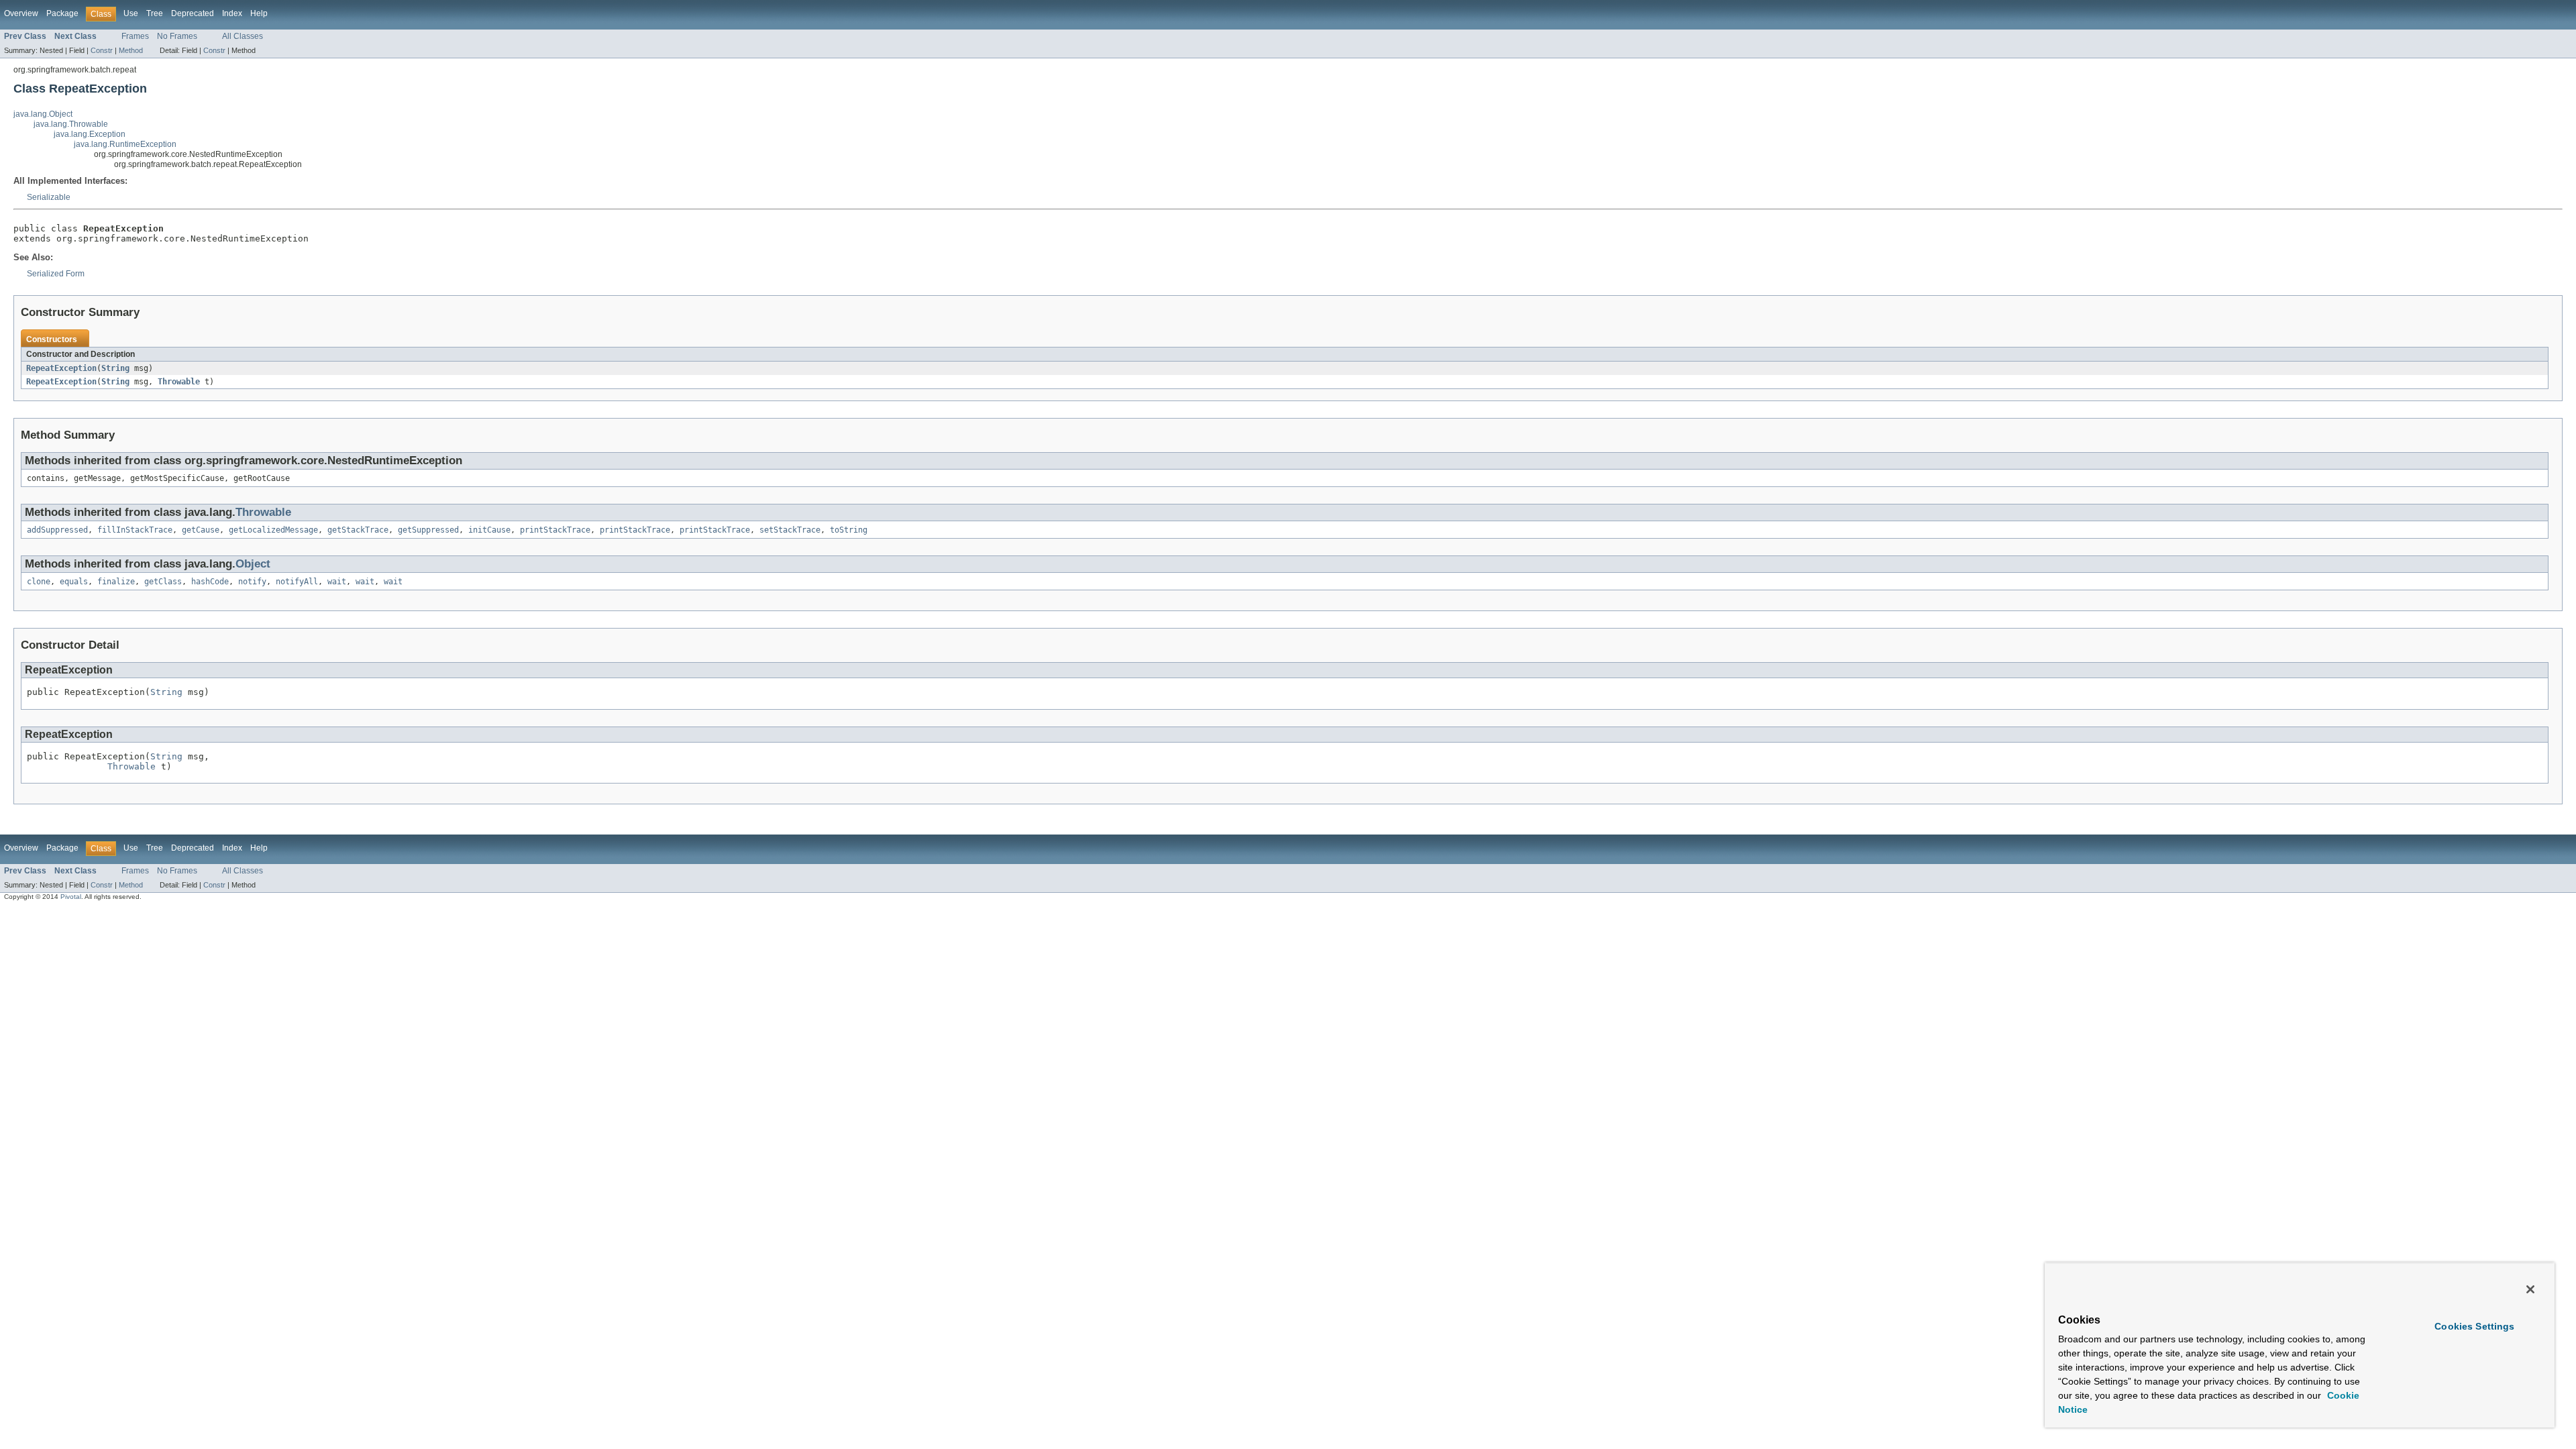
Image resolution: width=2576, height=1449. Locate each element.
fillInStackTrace (135, 530)
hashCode (210, 582)
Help (259, 13)
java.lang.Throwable (71, 124)
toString (849, 530)
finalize (116, 582)
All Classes (243, 36)
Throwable (179, 382)
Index (232, 13)
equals (74, 582)
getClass (163, 582)
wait (337, 582)
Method (131, 50)
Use (131, 13)
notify (252, 582)
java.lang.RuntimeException (125, 144)
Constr (102, 50)
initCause (489, 530)
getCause (201, 530)
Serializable (49, 197)
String (115, 368)
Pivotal (71, 897)
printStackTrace (555, 530)
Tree (155, 13)
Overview (21, 13)
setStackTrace (790, 530)
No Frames (177, 36)
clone (39, 582)
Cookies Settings (2474, 1326)
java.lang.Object (43, 114)
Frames (135, 36)
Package (62, 13)
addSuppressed (57, 530)
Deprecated (193, 13)
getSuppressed (428, 530)
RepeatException (61, 368)
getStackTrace (358, 530)
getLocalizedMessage (273, 530)
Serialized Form (56, 274)
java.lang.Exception (90, 134)
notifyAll (297, 582)
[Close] (2530, 1289)
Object (253, 564)
